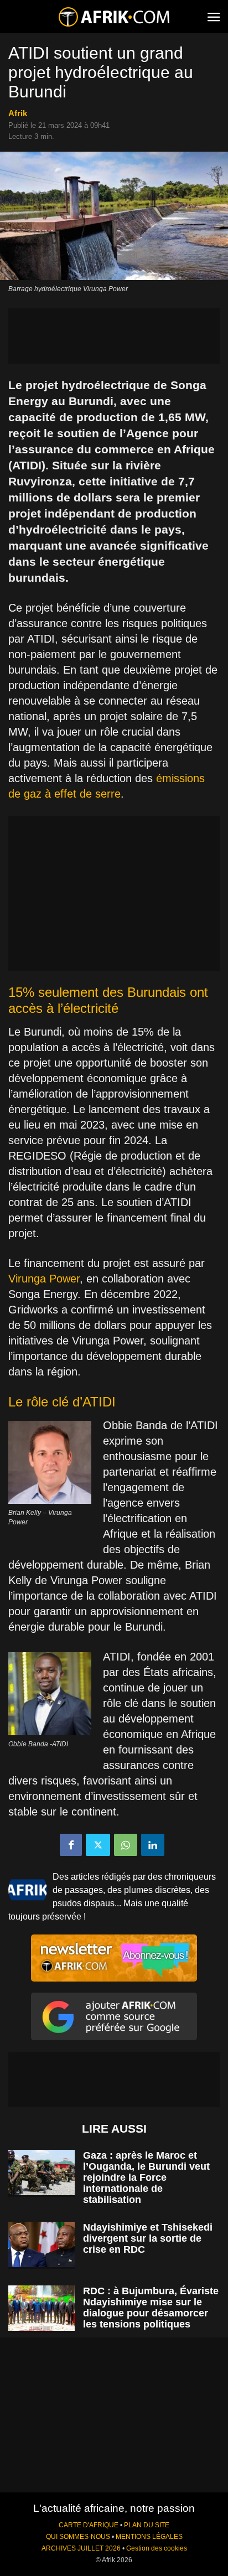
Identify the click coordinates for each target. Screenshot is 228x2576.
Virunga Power (44, 1279)
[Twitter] (98, 1845)
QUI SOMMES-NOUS (78, 2537)
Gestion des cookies (157, 2548)
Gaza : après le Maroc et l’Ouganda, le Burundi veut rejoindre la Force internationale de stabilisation (146, 2177)
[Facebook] (71, 1845)
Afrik (18, 113)
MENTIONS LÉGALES (149, 2537)
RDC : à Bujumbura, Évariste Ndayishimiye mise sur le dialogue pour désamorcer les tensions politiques (151, 2308)
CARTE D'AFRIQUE (89, 2525)
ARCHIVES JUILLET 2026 (81, 2548)
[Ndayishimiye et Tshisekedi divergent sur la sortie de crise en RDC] (42, 2245)
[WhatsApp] (126, 1845)
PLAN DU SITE (147, 2525)
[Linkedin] (153, 1845)
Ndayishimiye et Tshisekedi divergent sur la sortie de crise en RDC (148, 2238)
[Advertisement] (114, 336)
